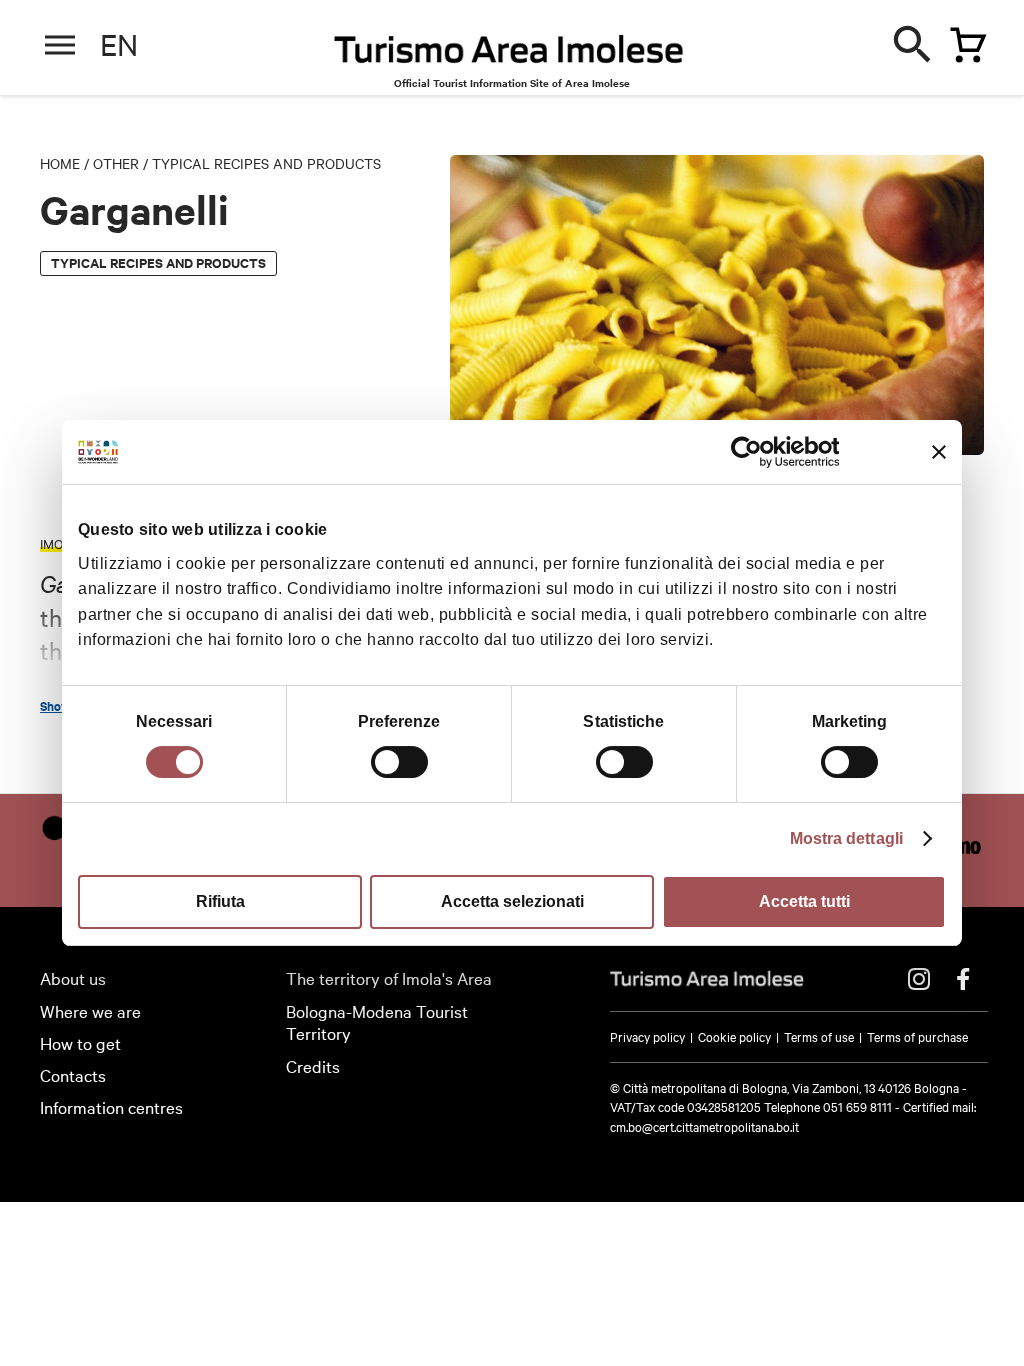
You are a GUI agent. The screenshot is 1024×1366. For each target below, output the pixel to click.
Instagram (919, 979)
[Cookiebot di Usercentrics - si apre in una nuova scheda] (751, 452)
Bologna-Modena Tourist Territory (377, 1022)
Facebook (963, 979)
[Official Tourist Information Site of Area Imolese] (509, 54)
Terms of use (819, 1036)
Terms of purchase (917, 1036)
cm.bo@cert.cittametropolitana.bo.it (704, 1126)
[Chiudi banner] (939, 452)
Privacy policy (647, 1036)
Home (60, 163)
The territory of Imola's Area (389, 977)
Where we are (90, 1010)
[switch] (399, 762)
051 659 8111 (857, 1106)
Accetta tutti (804, 901)
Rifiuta (220, 901)
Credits (313, 1065)
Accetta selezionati (512, 901)
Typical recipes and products (266, 163)
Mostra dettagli (847, 838)
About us (73, 977)
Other (116, 163)
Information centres (111, 1106)
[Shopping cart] (963, 41)
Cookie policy (734, 1036)
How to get (80, 1042)
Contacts (73, 1074)
